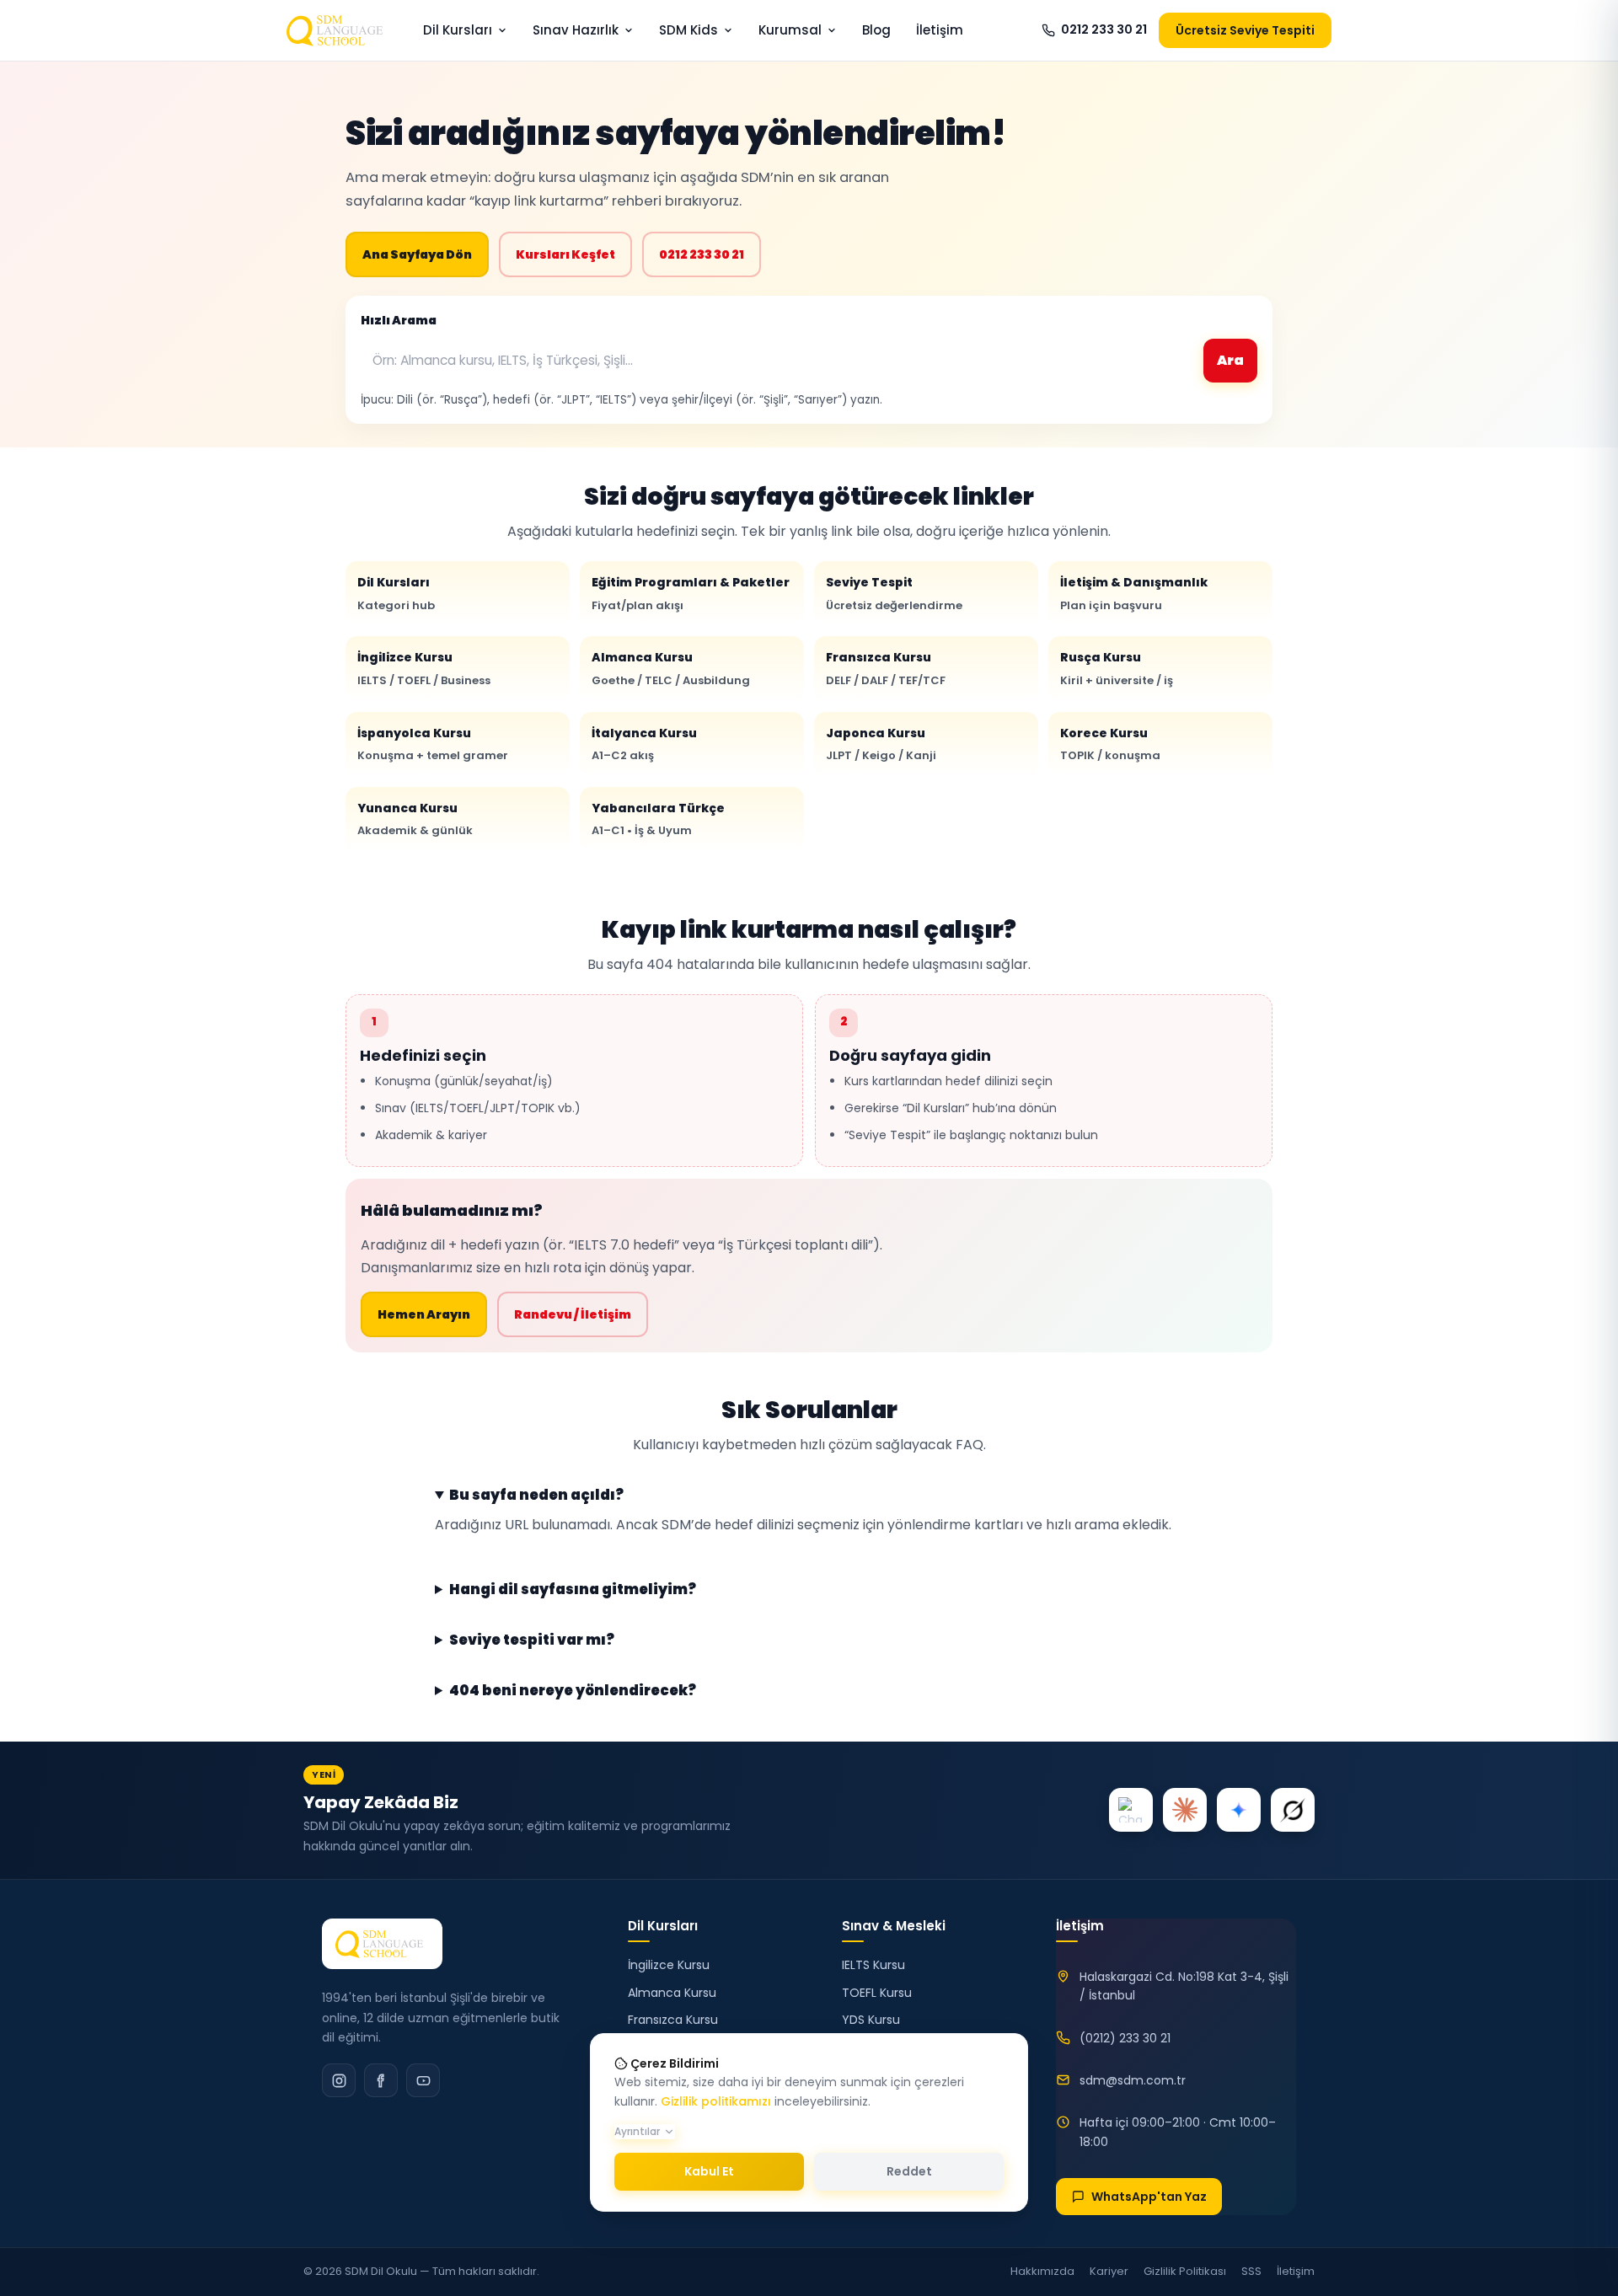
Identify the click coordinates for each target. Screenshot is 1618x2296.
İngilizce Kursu (424, 668)
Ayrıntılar (637, 2131)
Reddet (909, 2171)
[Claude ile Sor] (1185, 1810)
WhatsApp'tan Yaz (1149, 2197)
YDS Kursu (871, 2020)
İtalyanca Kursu (644, 744)
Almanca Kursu (671, 668)
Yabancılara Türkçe (658, 819)
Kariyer (1109, 2271)
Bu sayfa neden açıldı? (536, 1496)
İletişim (940, 30)
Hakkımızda (1042, 2271)
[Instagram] (339, 2080)
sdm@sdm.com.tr (1133, 2080)
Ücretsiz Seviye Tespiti (1245, 30)
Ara (1230, 360)
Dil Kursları (458, 30)
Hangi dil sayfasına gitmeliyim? (573, 1590)
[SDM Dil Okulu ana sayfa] (338, 30)
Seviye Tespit (894, 593)
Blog (876, 30)
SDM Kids (688, 30)
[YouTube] (423, 2080)
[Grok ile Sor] (1293, 1810)
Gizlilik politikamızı (716, 2101)
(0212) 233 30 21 (1125, 2038)
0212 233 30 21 (1104, 29)
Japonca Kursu (881, 744)
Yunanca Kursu (415, 819)
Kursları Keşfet (565, 254)
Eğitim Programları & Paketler (691, 593)
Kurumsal (790, 30)
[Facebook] (381, 2080)
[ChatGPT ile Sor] (1131, 1810)
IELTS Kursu (873, 1965)
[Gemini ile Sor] (1239, 1810)
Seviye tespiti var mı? (532, 1640)
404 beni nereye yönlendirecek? (573, 1691)
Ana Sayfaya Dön (417, 254)
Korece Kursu (1110, 744)
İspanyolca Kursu (433, 744)
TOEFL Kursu (877, 1993)
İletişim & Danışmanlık (1134, 593)
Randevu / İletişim (573, 1314)
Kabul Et (709, 2171)
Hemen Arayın (424, 1314)
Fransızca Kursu (886, 668)
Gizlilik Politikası (1185, 2271)
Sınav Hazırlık (576, 30)
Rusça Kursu (1117, 668)
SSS (1251, 2271)
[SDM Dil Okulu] (382, 1944)
